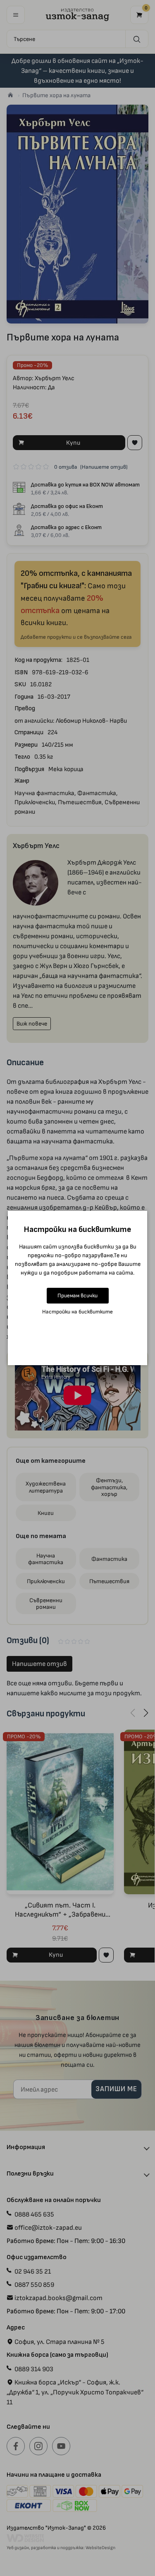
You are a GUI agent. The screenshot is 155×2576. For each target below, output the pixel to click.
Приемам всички (77, 1295)
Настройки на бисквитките (77, 1312)
